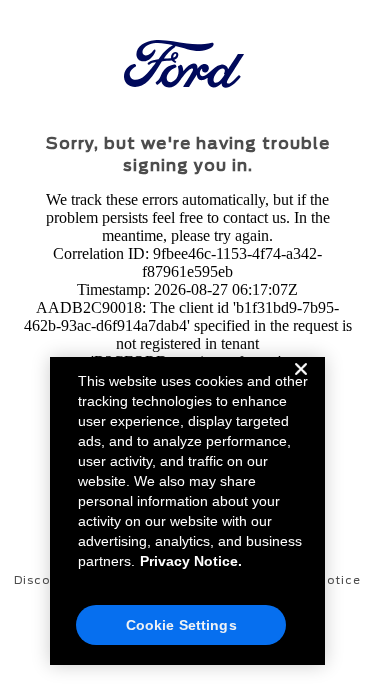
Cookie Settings (181, 625)
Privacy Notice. (191, 561)
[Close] (301, 385)
